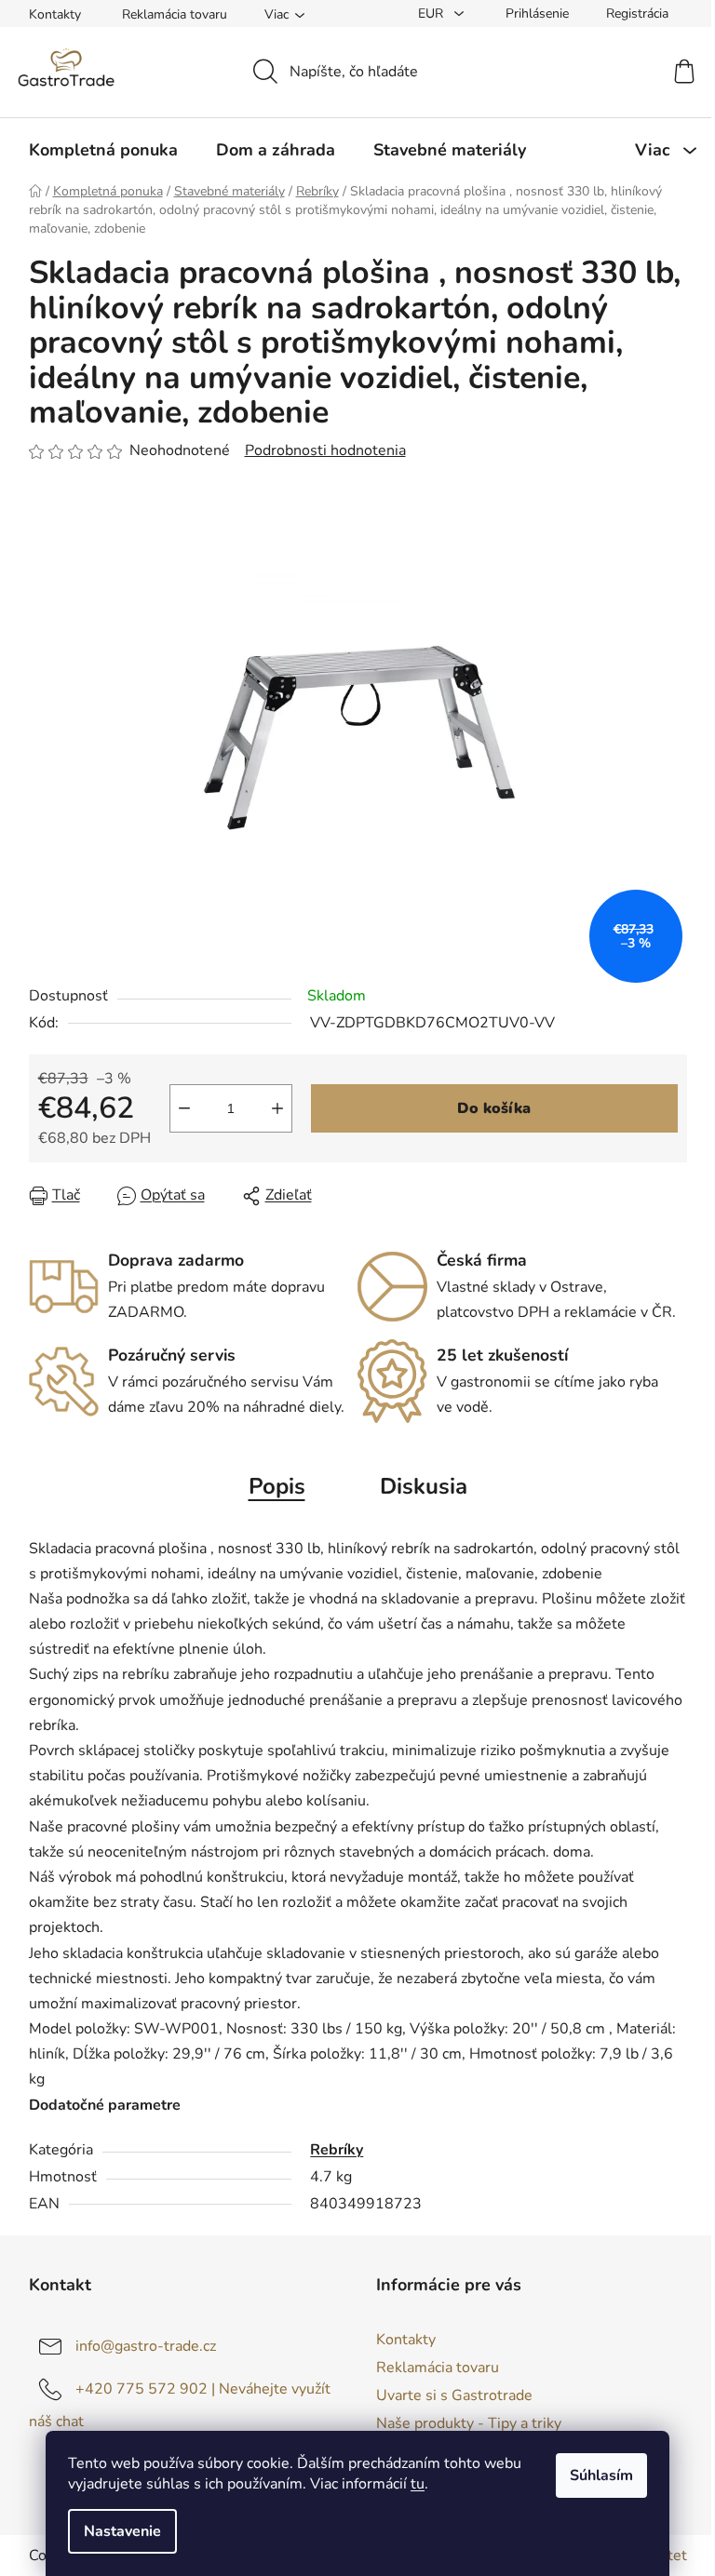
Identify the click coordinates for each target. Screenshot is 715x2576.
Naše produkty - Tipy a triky (469, 2423)
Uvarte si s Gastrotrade (454, 2395)
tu (418, 2484)
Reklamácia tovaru (175, 14)
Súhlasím (601, 2475)
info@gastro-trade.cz (146, 2346)
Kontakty (55, 14)
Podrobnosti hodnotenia (325, 450)
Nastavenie (122, 2531)
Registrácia (637, 13)
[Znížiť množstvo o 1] (184, 1108)
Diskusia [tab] (424, 1486)
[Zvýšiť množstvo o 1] (277, 1108)
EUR (432, 13)
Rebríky (337, 2150)
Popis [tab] (277, 1486)
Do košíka (494, 1108)
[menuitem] (103, 150)
